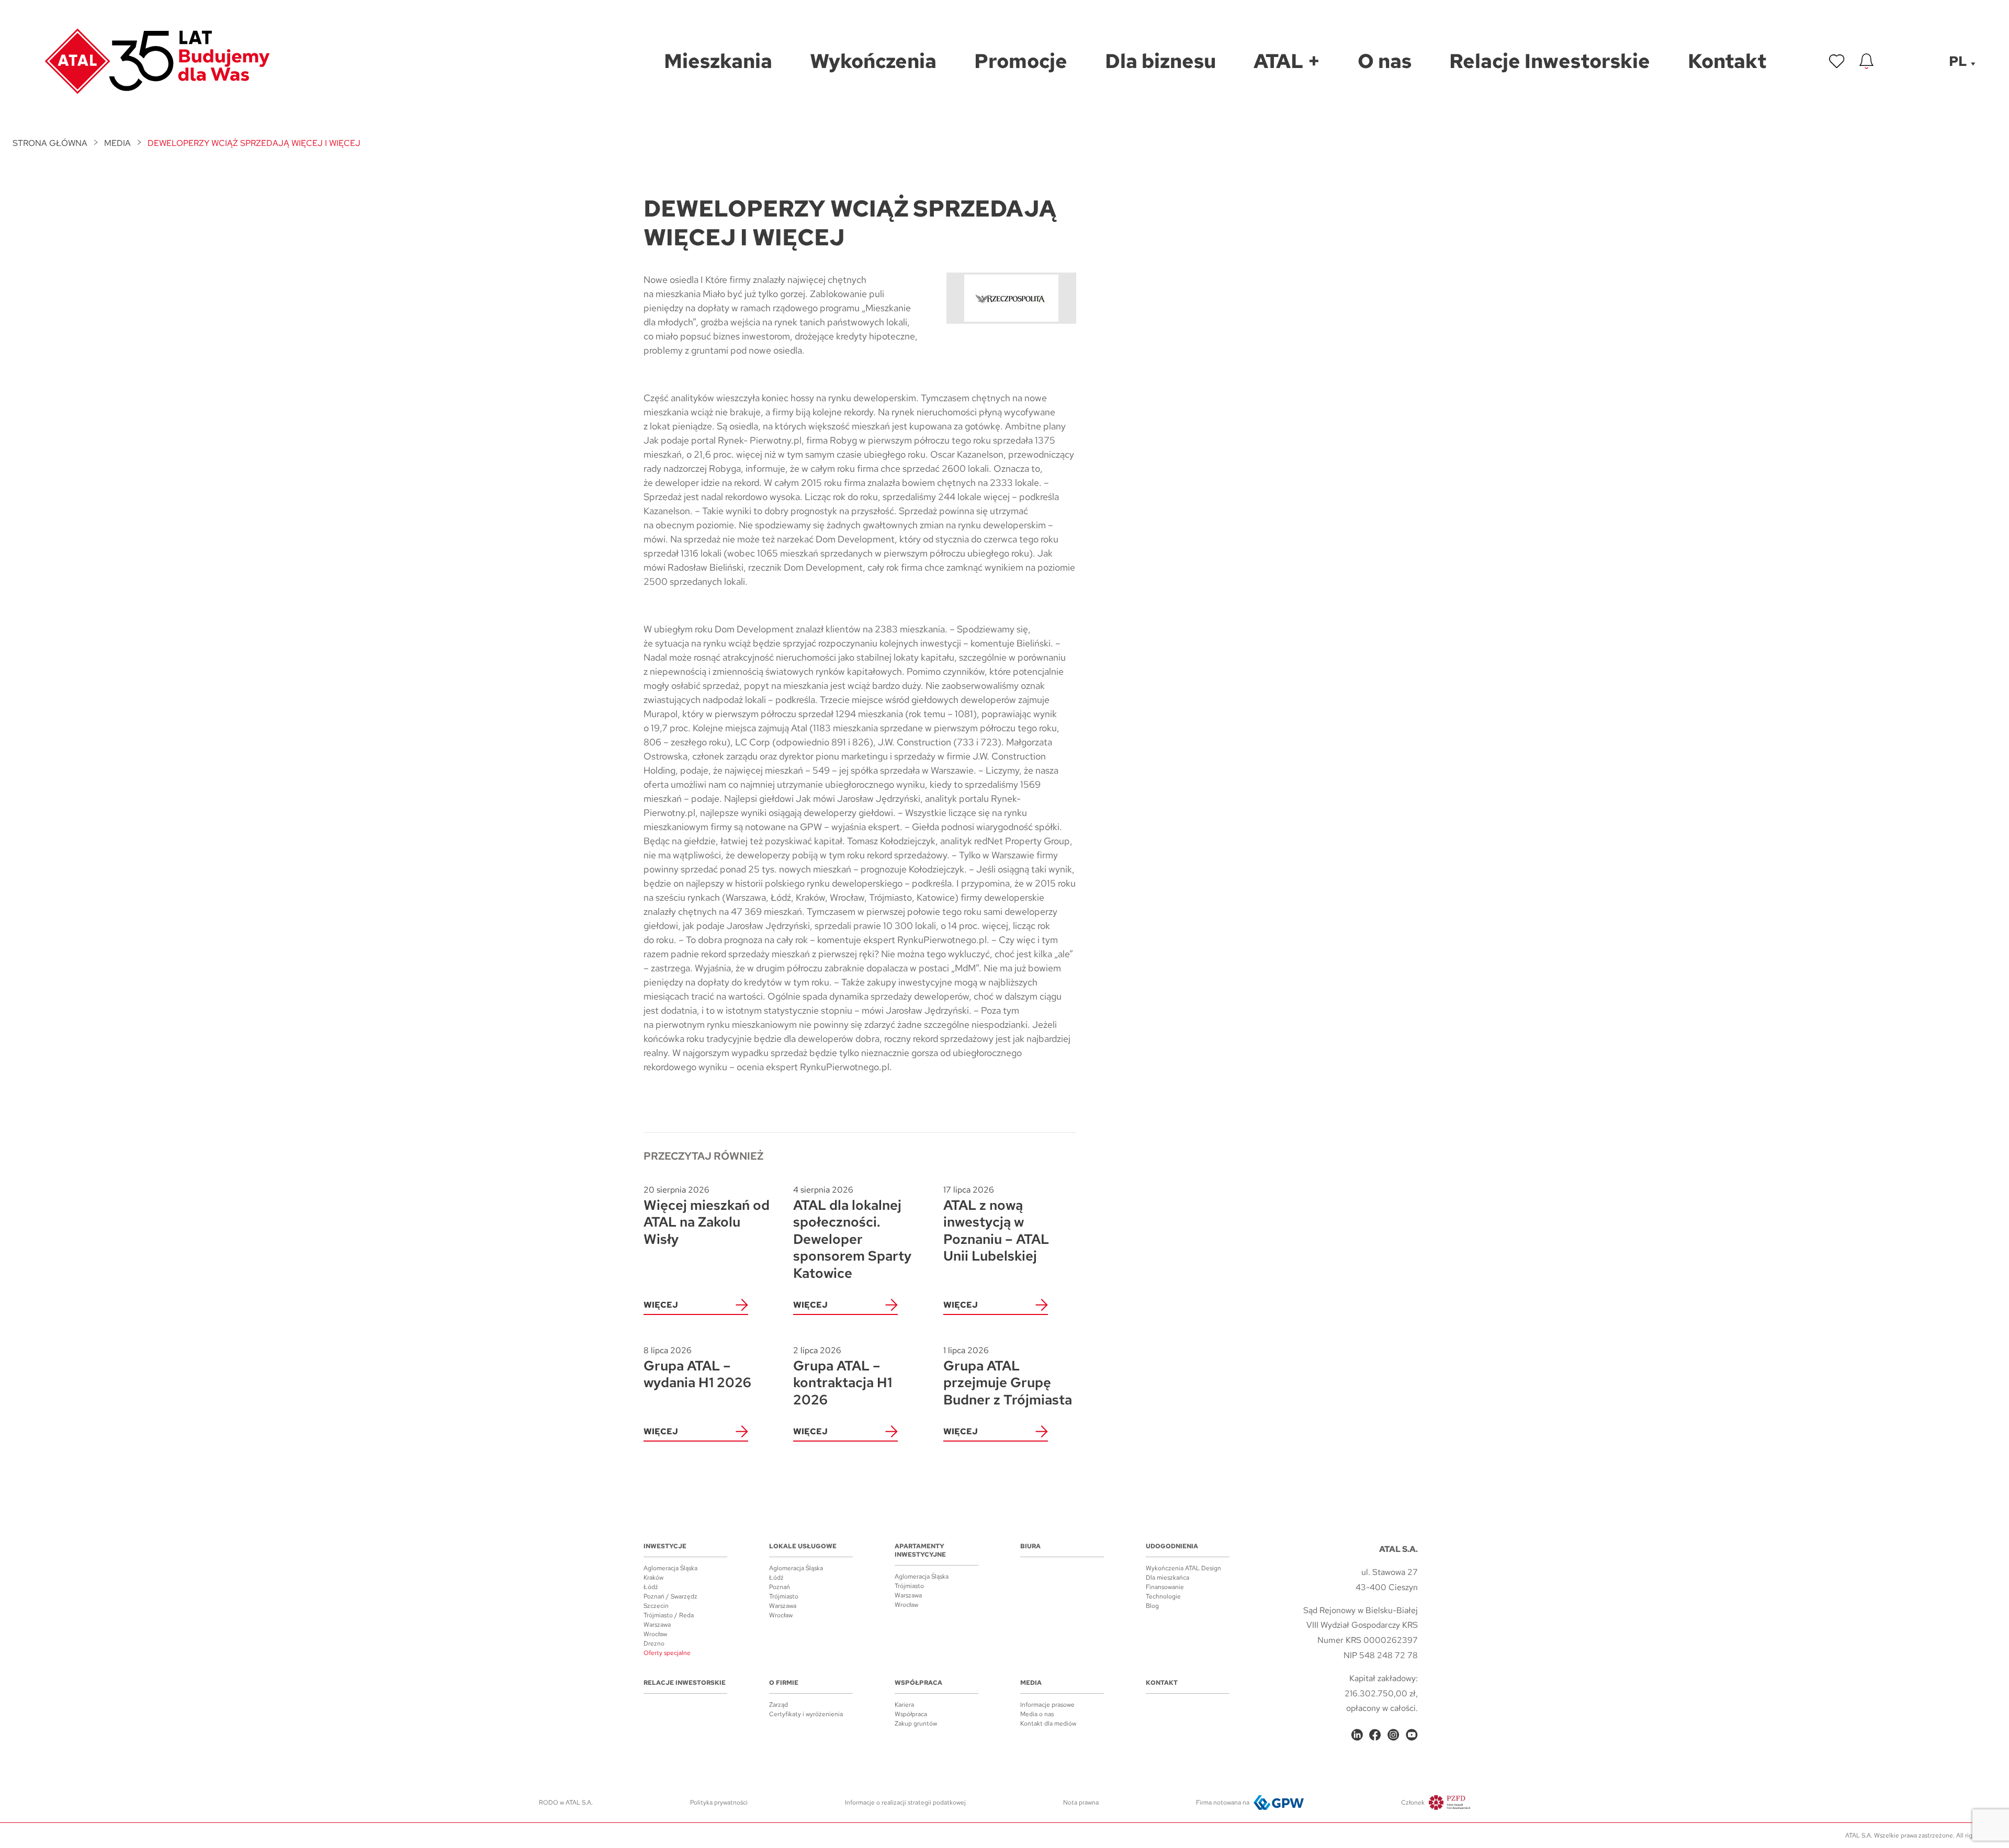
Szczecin (656, 1606)
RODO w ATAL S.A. (566, 1802)
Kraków (653, 1578)
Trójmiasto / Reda (669, 1615)
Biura (1030, 1546)
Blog (1152, 1606)
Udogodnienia (1172, 1546)
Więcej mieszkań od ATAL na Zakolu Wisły (707, 1216)
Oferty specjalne (667, 1653)
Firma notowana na (1223, 1802)
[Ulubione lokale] (1837, 61)
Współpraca (918, 1683)
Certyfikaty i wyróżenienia (806, 1714)
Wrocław (655, 1634)
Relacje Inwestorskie (685, 1683)
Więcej (661, 1305)
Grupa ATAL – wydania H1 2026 (697, 1368)
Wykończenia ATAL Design (1183, 1568)
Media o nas (1037, 1714)
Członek (1413, 1802)
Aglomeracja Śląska (670, 1568)
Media (117, 143)
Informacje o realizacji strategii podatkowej (905, 1802)
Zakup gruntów (916, 1724)
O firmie (784, 1683)
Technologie (1163, 1596)
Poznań (780, 1587)
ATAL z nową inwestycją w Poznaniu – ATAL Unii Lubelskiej (996, 1225)
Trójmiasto (784, 1596)
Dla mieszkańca (1167, 1578)
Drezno (654, 1643)
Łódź (651, 1587)
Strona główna (50, 143)
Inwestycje (665, 1546)
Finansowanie (1165, 1587)
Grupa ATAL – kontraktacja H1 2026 (843, 1376)
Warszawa (657, 1625)
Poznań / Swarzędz (670, 1596)
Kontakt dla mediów (1048, 1724)
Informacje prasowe (1047, 1705)
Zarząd (778, 1705)
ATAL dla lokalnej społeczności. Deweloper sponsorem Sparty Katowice (852, 1233)
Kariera (904, 1705)
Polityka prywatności (719, 1802)
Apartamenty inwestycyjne (920, 1550)
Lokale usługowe (803, 1546)
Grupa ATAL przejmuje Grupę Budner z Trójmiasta (1008, 1376)
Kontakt (1162, 1683)
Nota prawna (1081, 1802)
